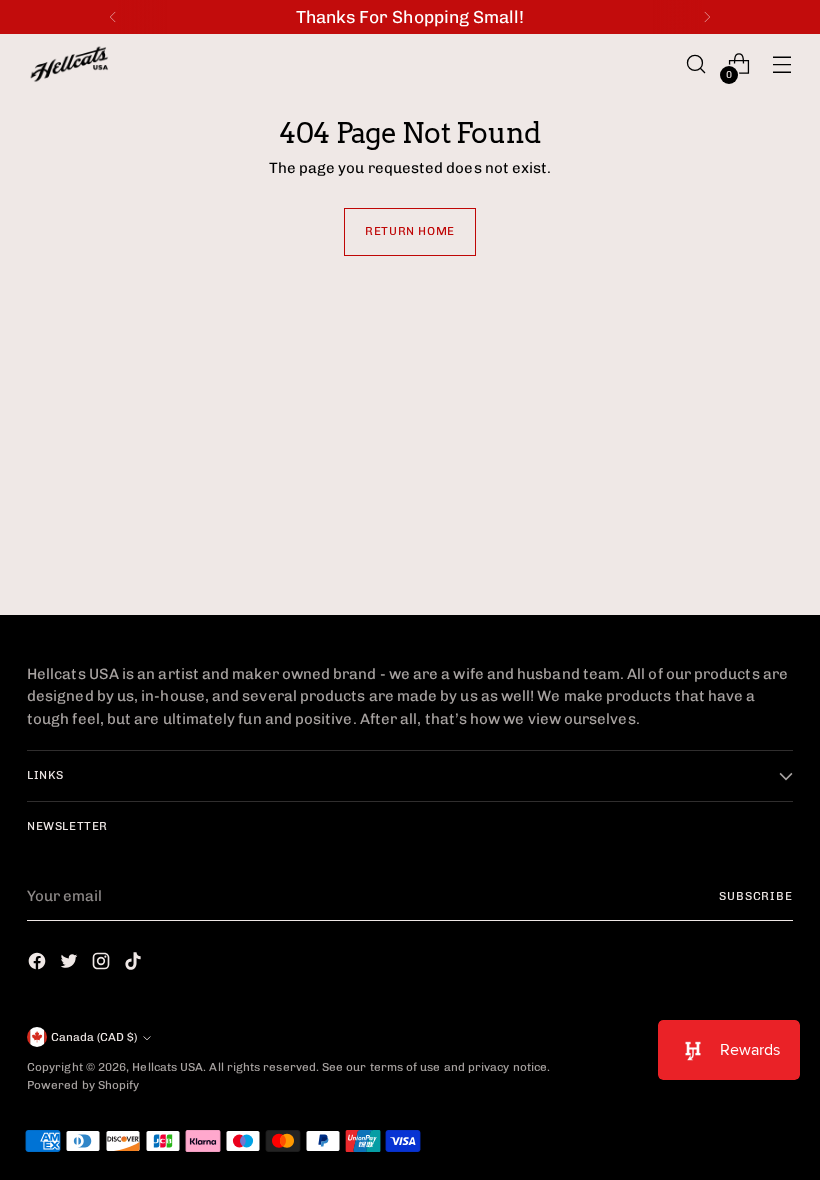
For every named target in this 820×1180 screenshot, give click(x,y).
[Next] (707, 17)
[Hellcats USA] (82, 64)
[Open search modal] (696, 64)
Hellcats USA (167, 1067)
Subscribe (756, 896)
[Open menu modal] (782, 64)
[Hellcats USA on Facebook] (39, 964)
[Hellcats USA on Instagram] (103, 964)
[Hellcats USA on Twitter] (71, 964)
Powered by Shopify (83, 1085)
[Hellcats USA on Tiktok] (135, 964)
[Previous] (113, 17)
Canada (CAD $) (94, 1037)
